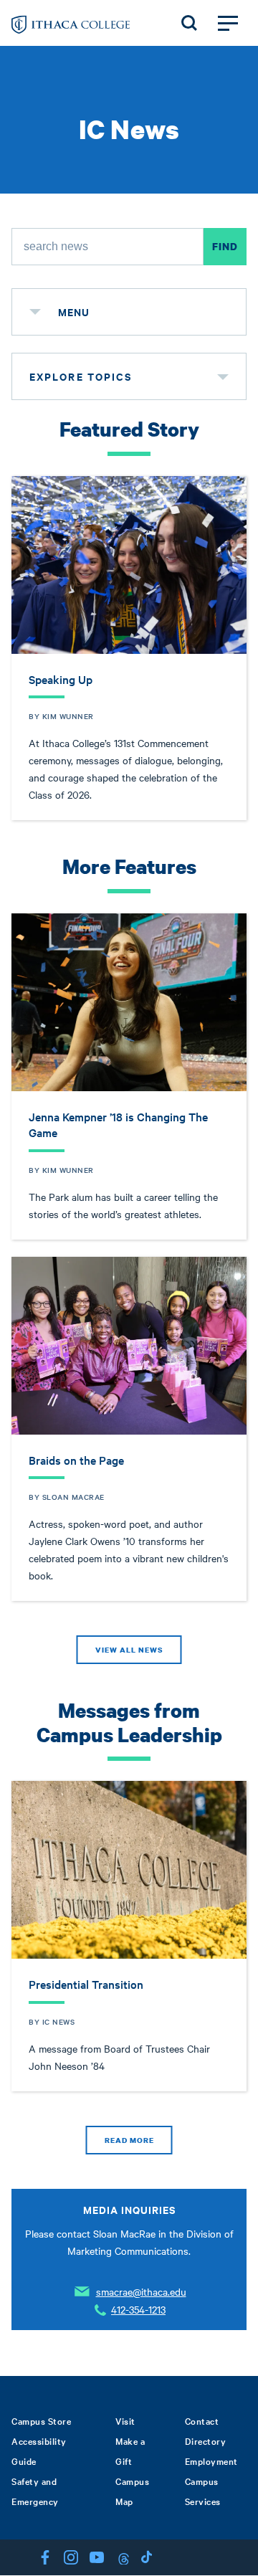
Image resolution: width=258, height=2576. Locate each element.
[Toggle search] (189, 23)
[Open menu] (228, 23)
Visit (125, 2420)
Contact (202, 2420)
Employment (211, 2461)
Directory (206, 2440)
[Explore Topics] (223, 376)
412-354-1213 (138, 2309)
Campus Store (41, 2420)
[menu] (35, 312)
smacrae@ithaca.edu (141, 2291)
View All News (129, 1650)
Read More (129, 2140)
